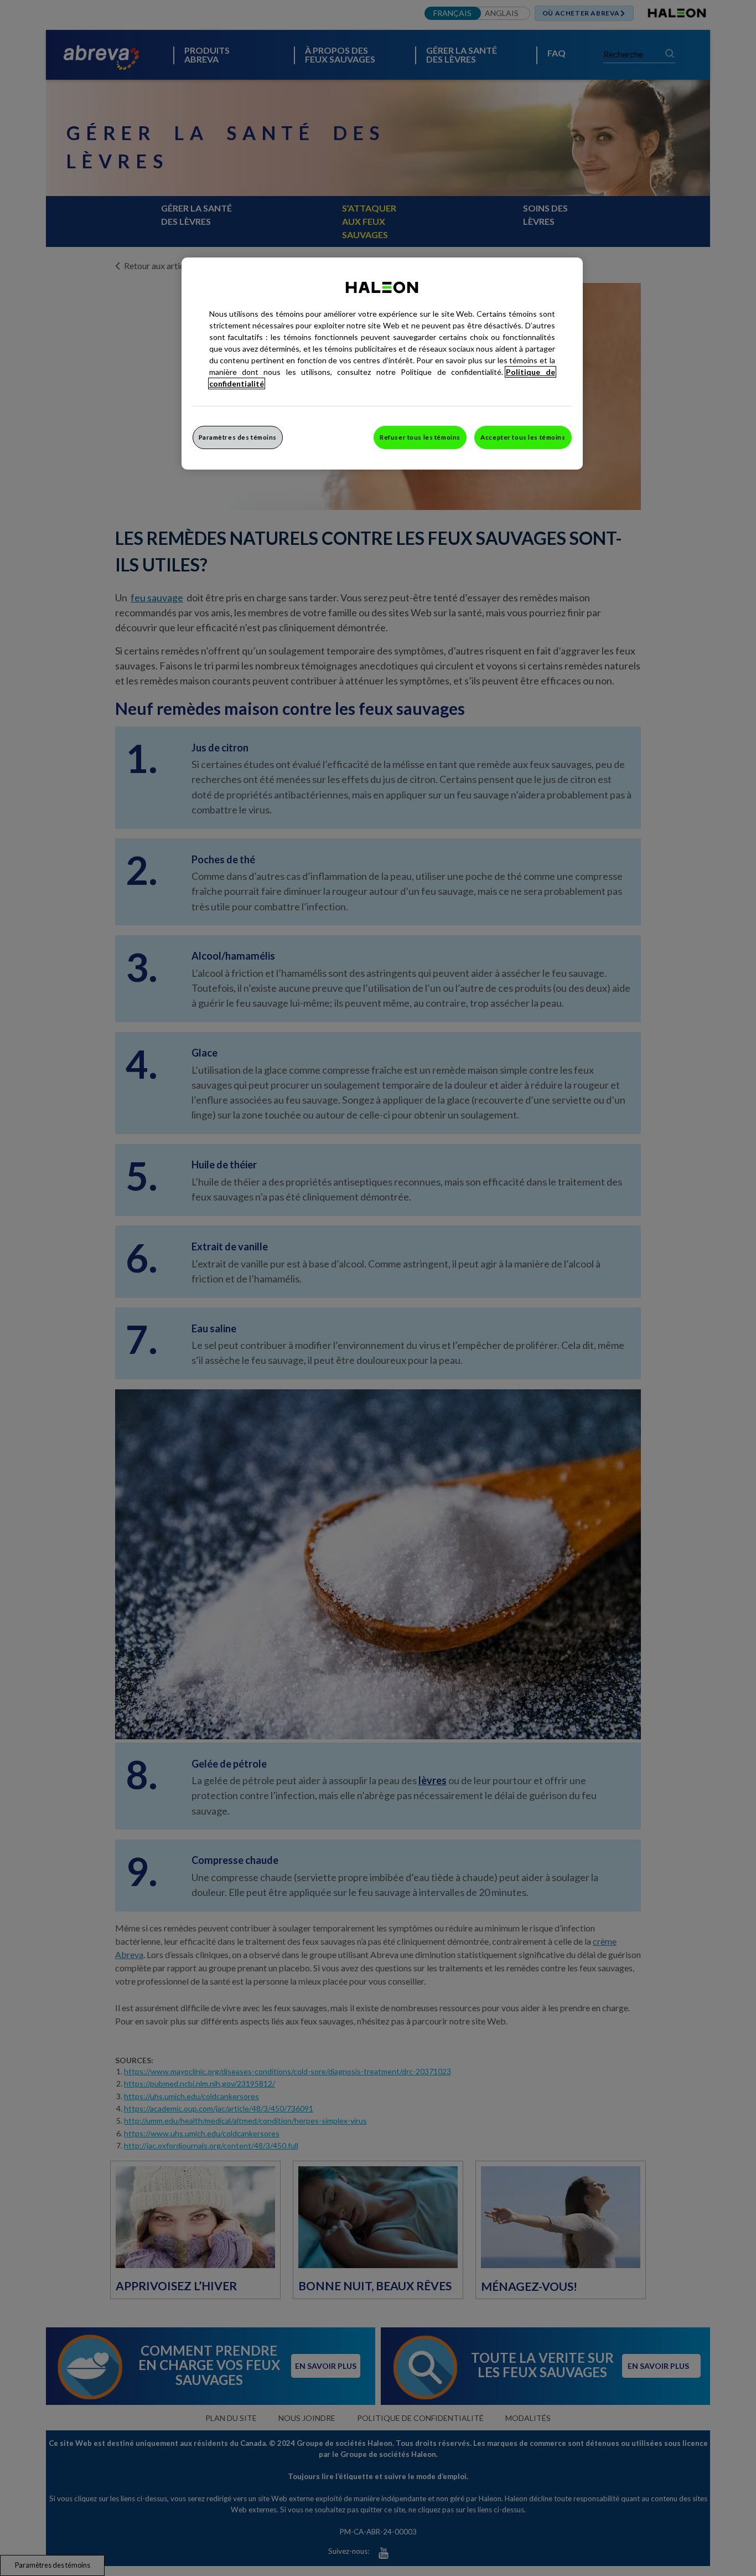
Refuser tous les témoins (420, 437)
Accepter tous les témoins (523, 437)
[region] (382, 364)
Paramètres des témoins (238, 437)
